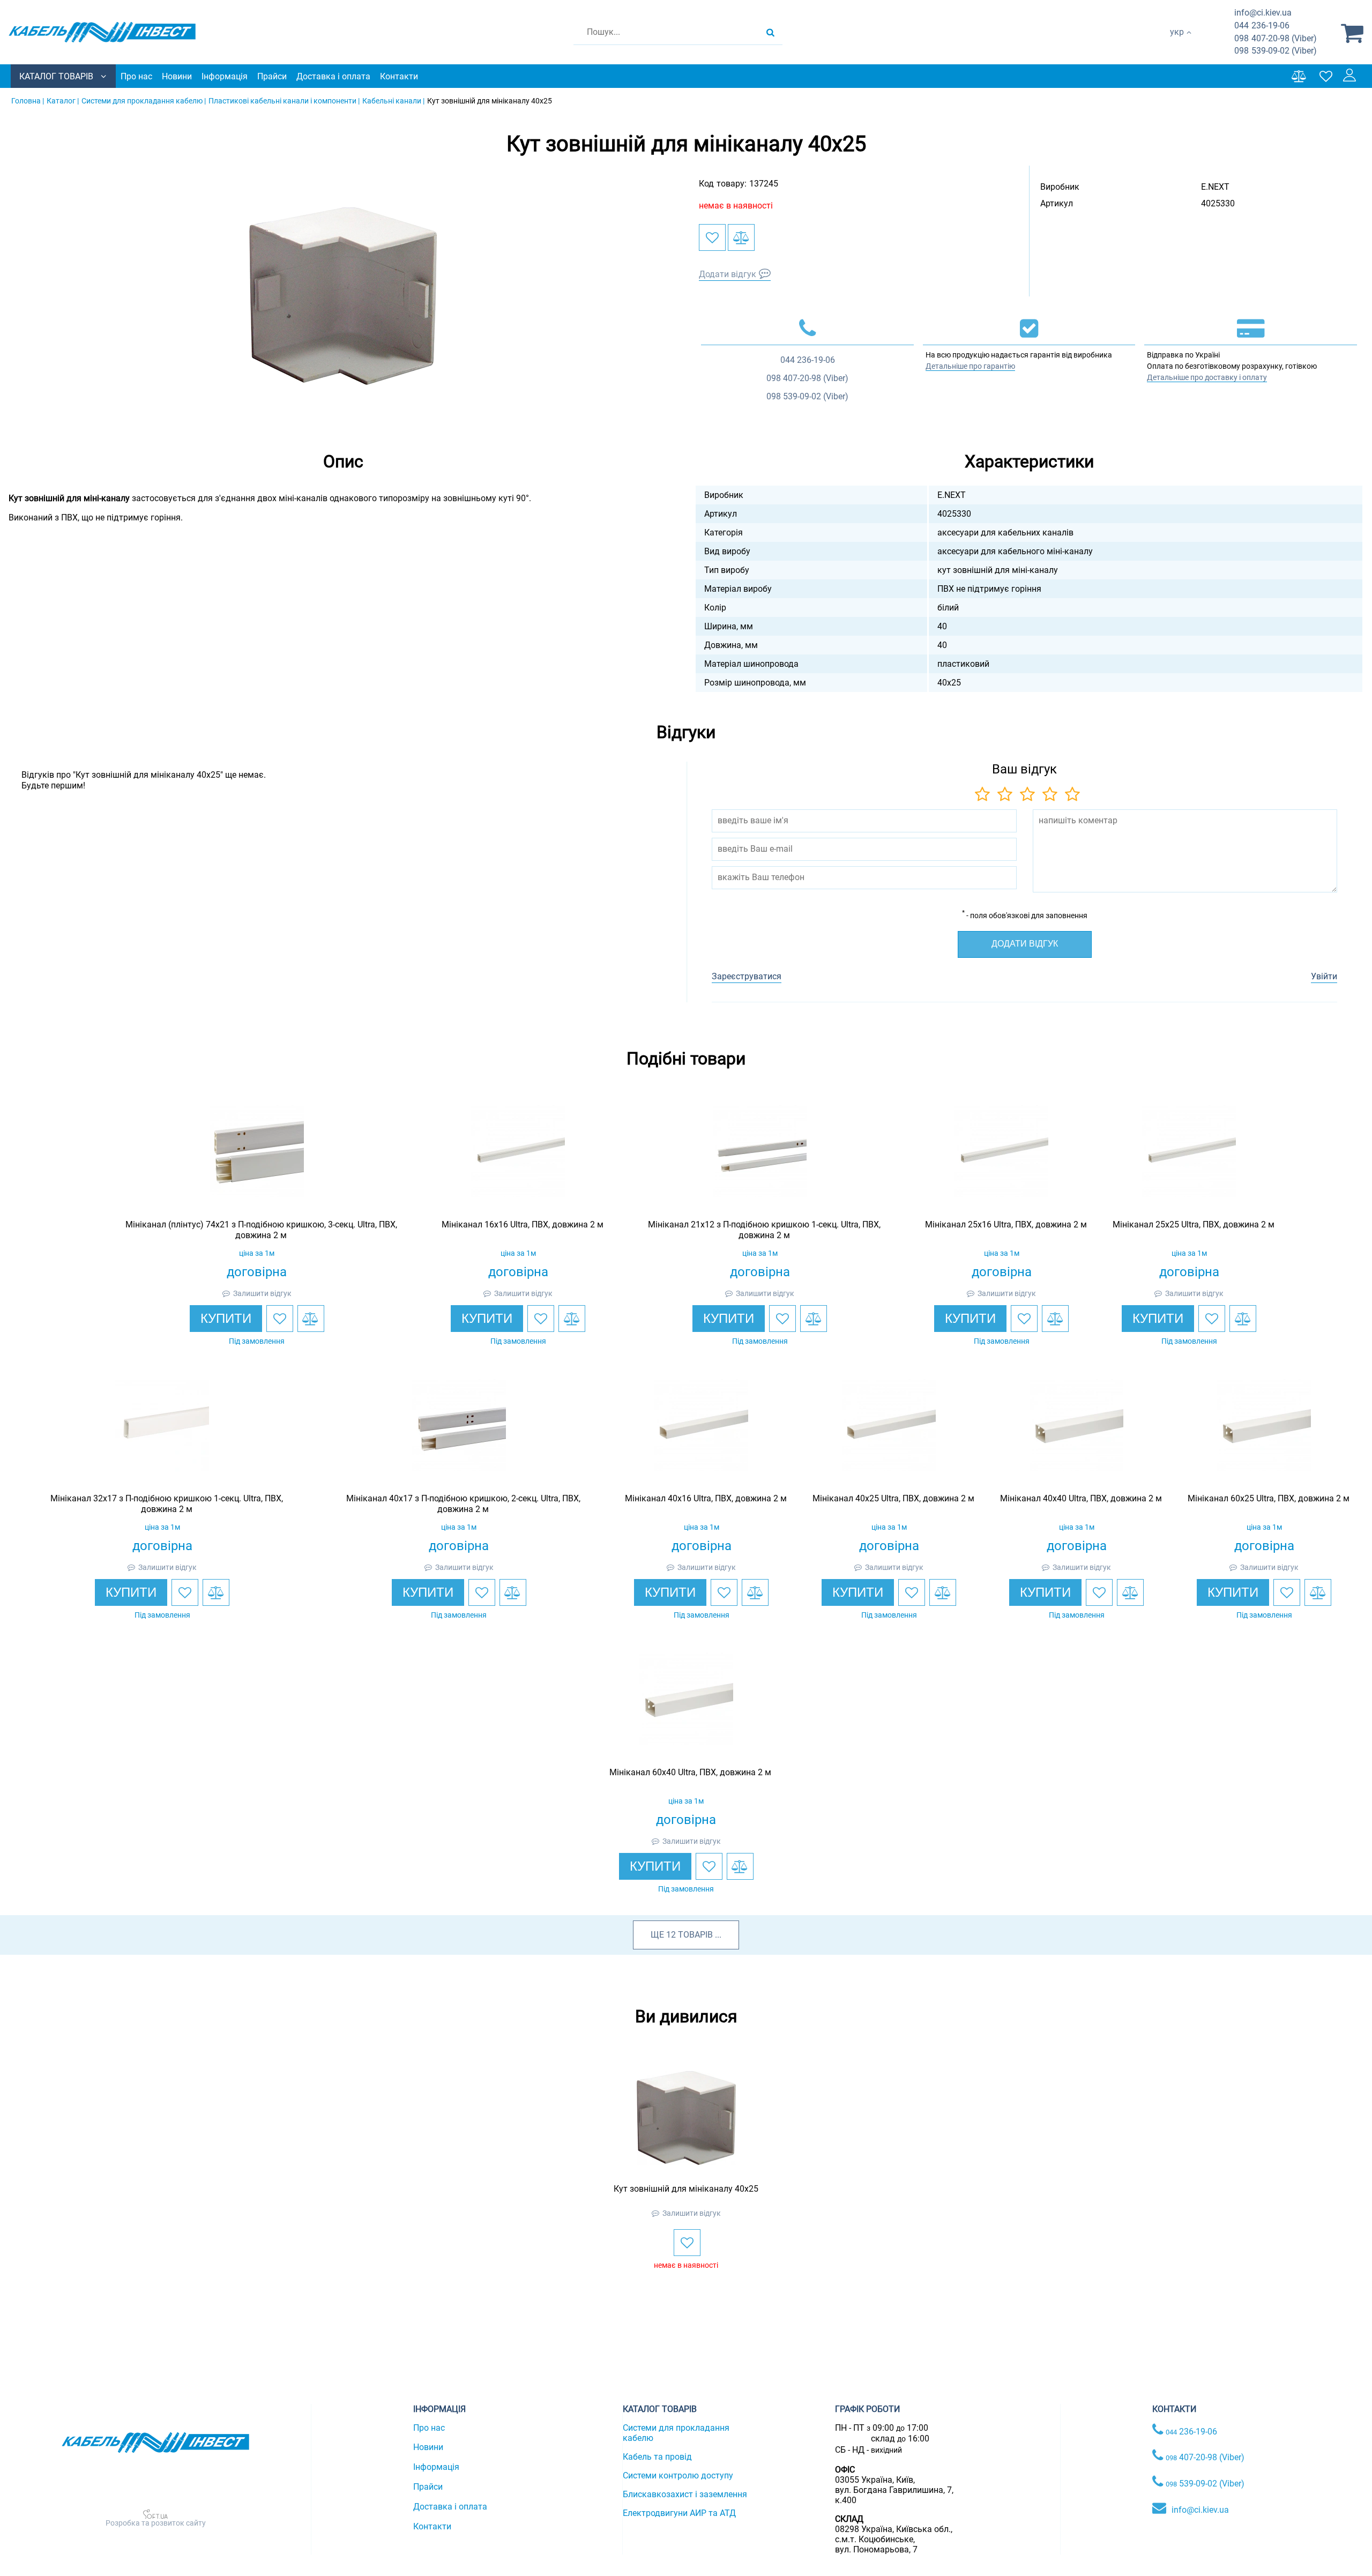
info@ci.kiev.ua (1200, 2510)
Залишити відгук (262, 1293)
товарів (695, 1935)
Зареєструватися (747, 976)
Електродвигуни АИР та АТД (679, 2513)
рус (1177, 43)
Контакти (399, 76)
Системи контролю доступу (678, 2476)
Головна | (28, 101)
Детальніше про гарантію (970, 366)
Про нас (136, 76)
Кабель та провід (657, 2457)
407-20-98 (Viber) (1276, 38)
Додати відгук (728, 274)
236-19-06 (1262, 25)
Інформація (225, 76)
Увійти (1324, 976)
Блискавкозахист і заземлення (685, 2494)
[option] (343, 296)
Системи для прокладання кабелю (676, 2433)
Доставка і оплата (333, 76)
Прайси (272, 76)
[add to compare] (741, 237)
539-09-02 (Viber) (1276, 51)
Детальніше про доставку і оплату (1207, 377)
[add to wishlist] (712, 237)
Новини (177, 76)
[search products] (770, 32)
